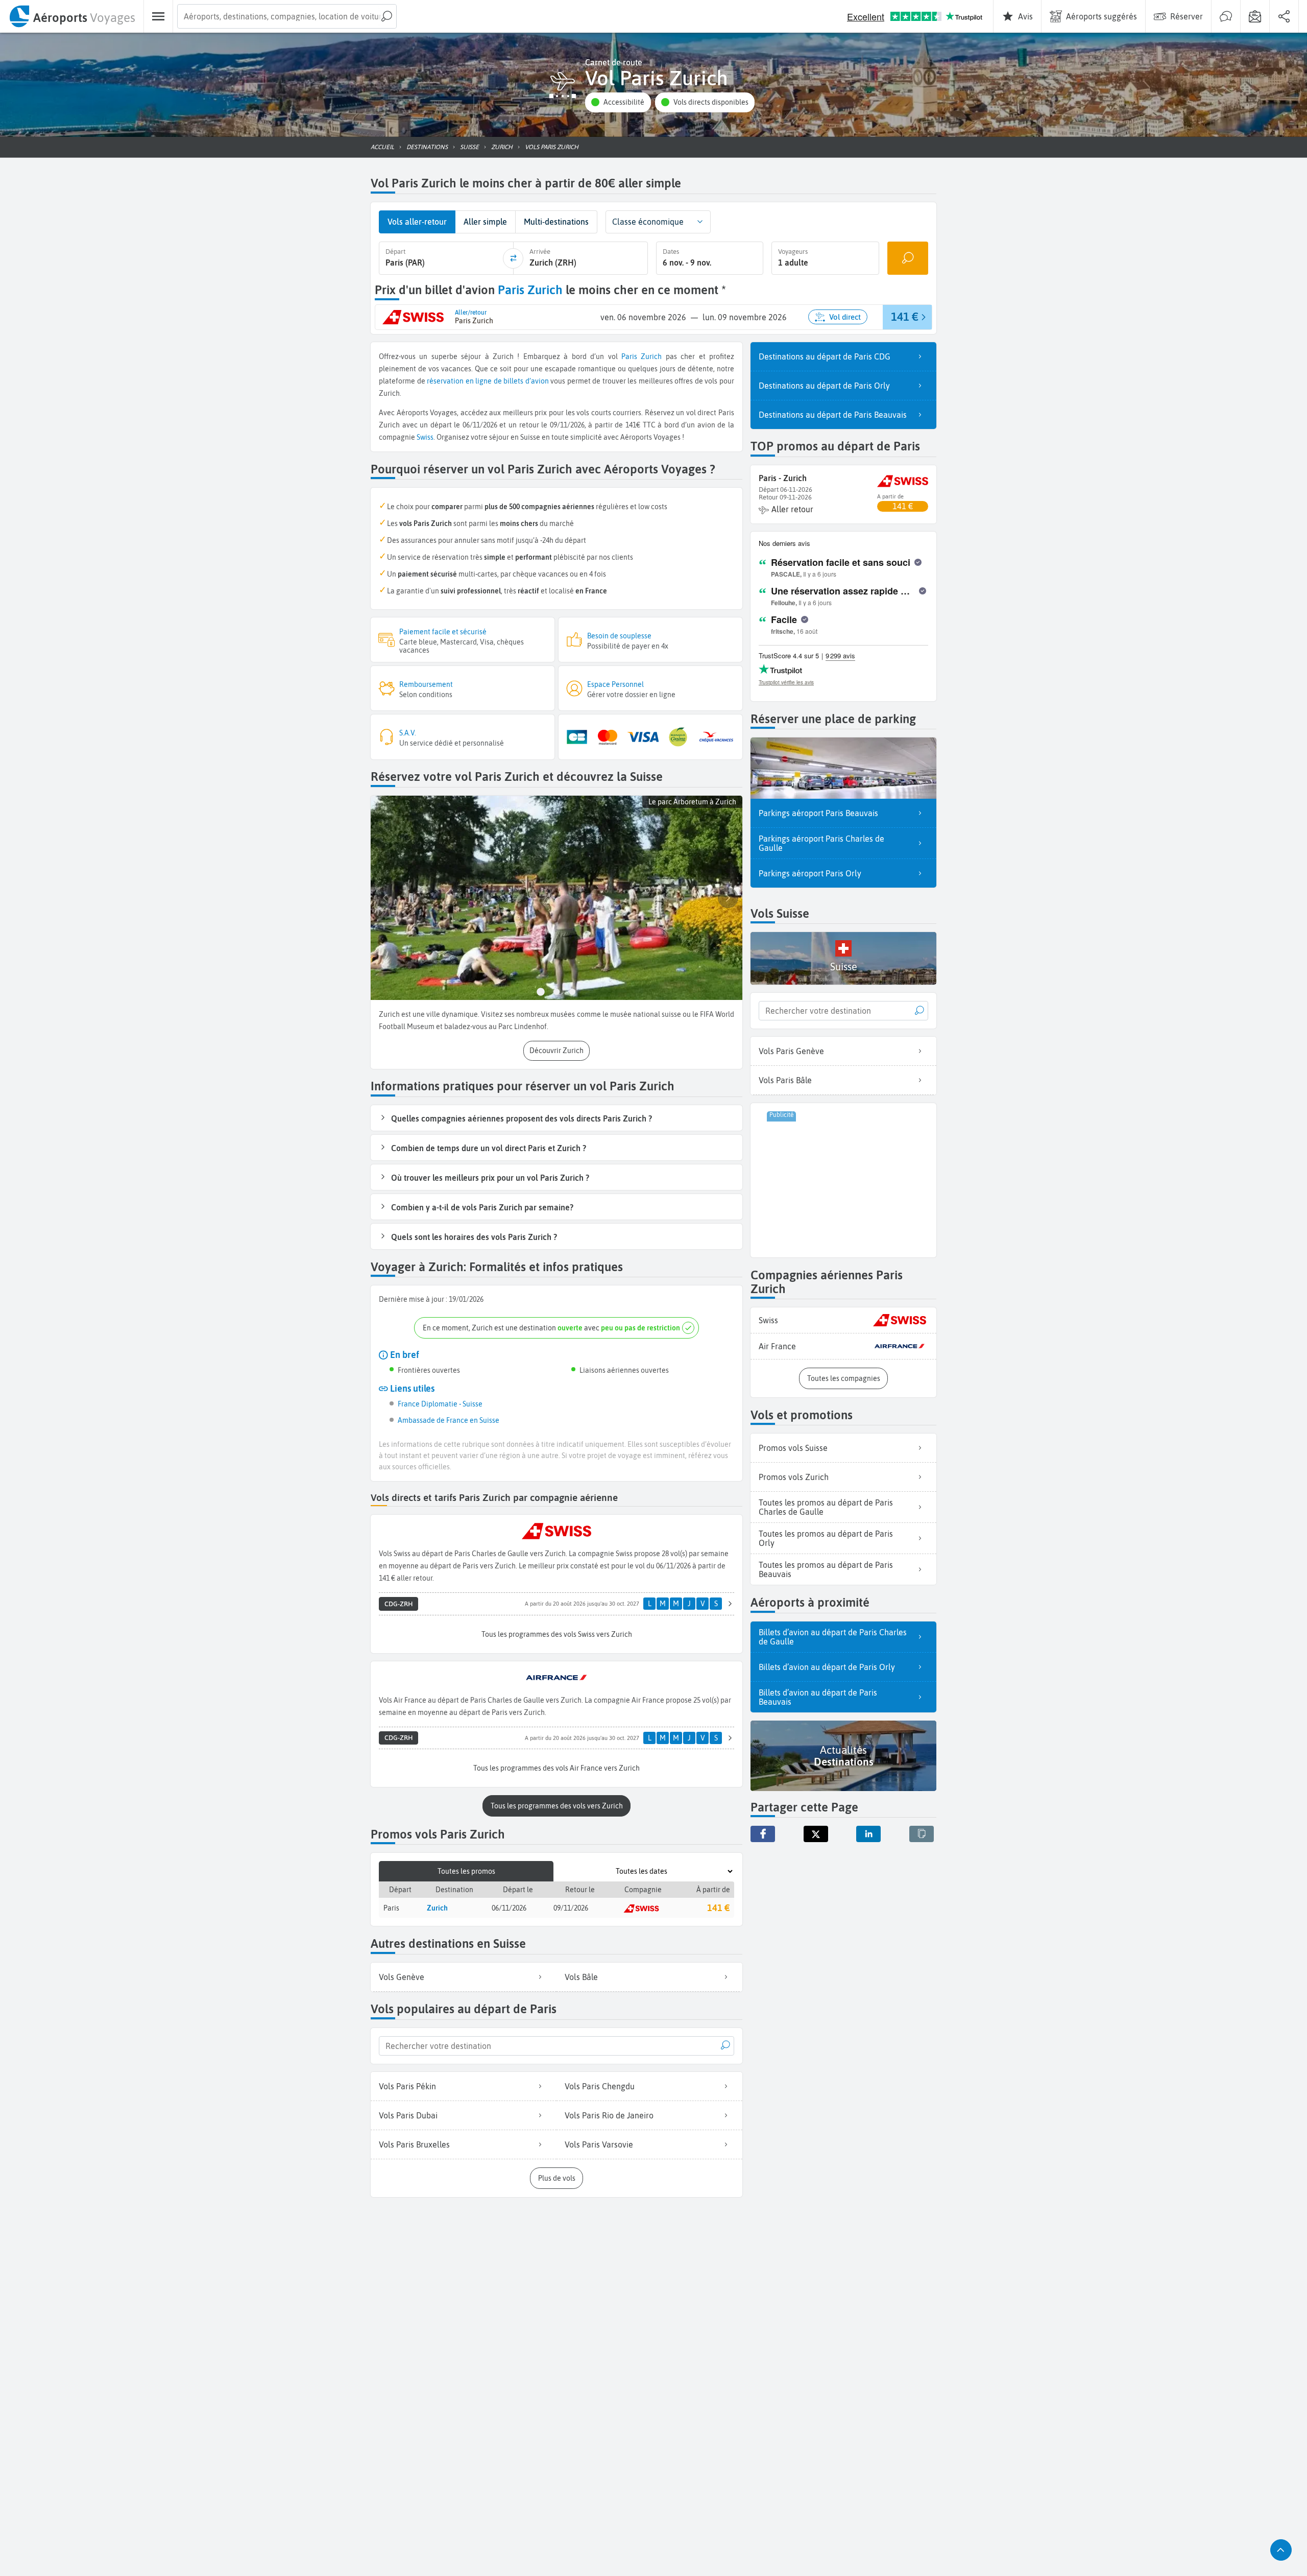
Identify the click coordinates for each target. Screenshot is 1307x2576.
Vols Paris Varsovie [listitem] (599, 2144)
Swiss (425, 437)
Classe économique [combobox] (648, 222)
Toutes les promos (466, 1871)
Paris (629, 356)
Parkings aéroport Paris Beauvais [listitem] (818, 813)
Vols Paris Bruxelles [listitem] (414, 2144)
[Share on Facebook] (763, 1834)
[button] (618, 102)
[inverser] (513, 258)
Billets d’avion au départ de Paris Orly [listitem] (827, 1667)
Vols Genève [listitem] (402, 1977)
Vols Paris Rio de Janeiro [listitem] (609, 2115)
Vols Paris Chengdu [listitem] (600, 2086)
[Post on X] (816, 1834)
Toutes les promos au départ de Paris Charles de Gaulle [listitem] (826, 1507)
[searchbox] (287, 16)
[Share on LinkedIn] (868, 1834)
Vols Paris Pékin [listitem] (407, 2086)
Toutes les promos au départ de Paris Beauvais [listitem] (826, 1569)
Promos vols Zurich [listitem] (794, 1477)
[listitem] (843, 1320)
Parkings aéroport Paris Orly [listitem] (810, 873)
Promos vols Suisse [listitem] (793, 1448)
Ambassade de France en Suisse (449, 1420)
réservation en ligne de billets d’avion (488, 381)
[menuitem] (72, 16)
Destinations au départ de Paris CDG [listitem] (825, 356)
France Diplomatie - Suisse (440, 1404)
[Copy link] (922, 1834)
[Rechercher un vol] (908, 258)
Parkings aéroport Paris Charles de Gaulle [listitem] (821, 843)
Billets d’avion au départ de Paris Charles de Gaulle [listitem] (833, 1637)
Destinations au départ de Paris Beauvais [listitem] (833, 415)
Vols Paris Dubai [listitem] (408, 2115)
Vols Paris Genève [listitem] (791, 1051)
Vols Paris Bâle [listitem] (785, 1080)
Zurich (651, 356)
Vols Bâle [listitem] (581, 1977)
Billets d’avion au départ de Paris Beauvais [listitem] (818, 1697)
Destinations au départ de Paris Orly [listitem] (824, 386)
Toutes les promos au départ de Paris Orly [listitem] (826, 1538)
